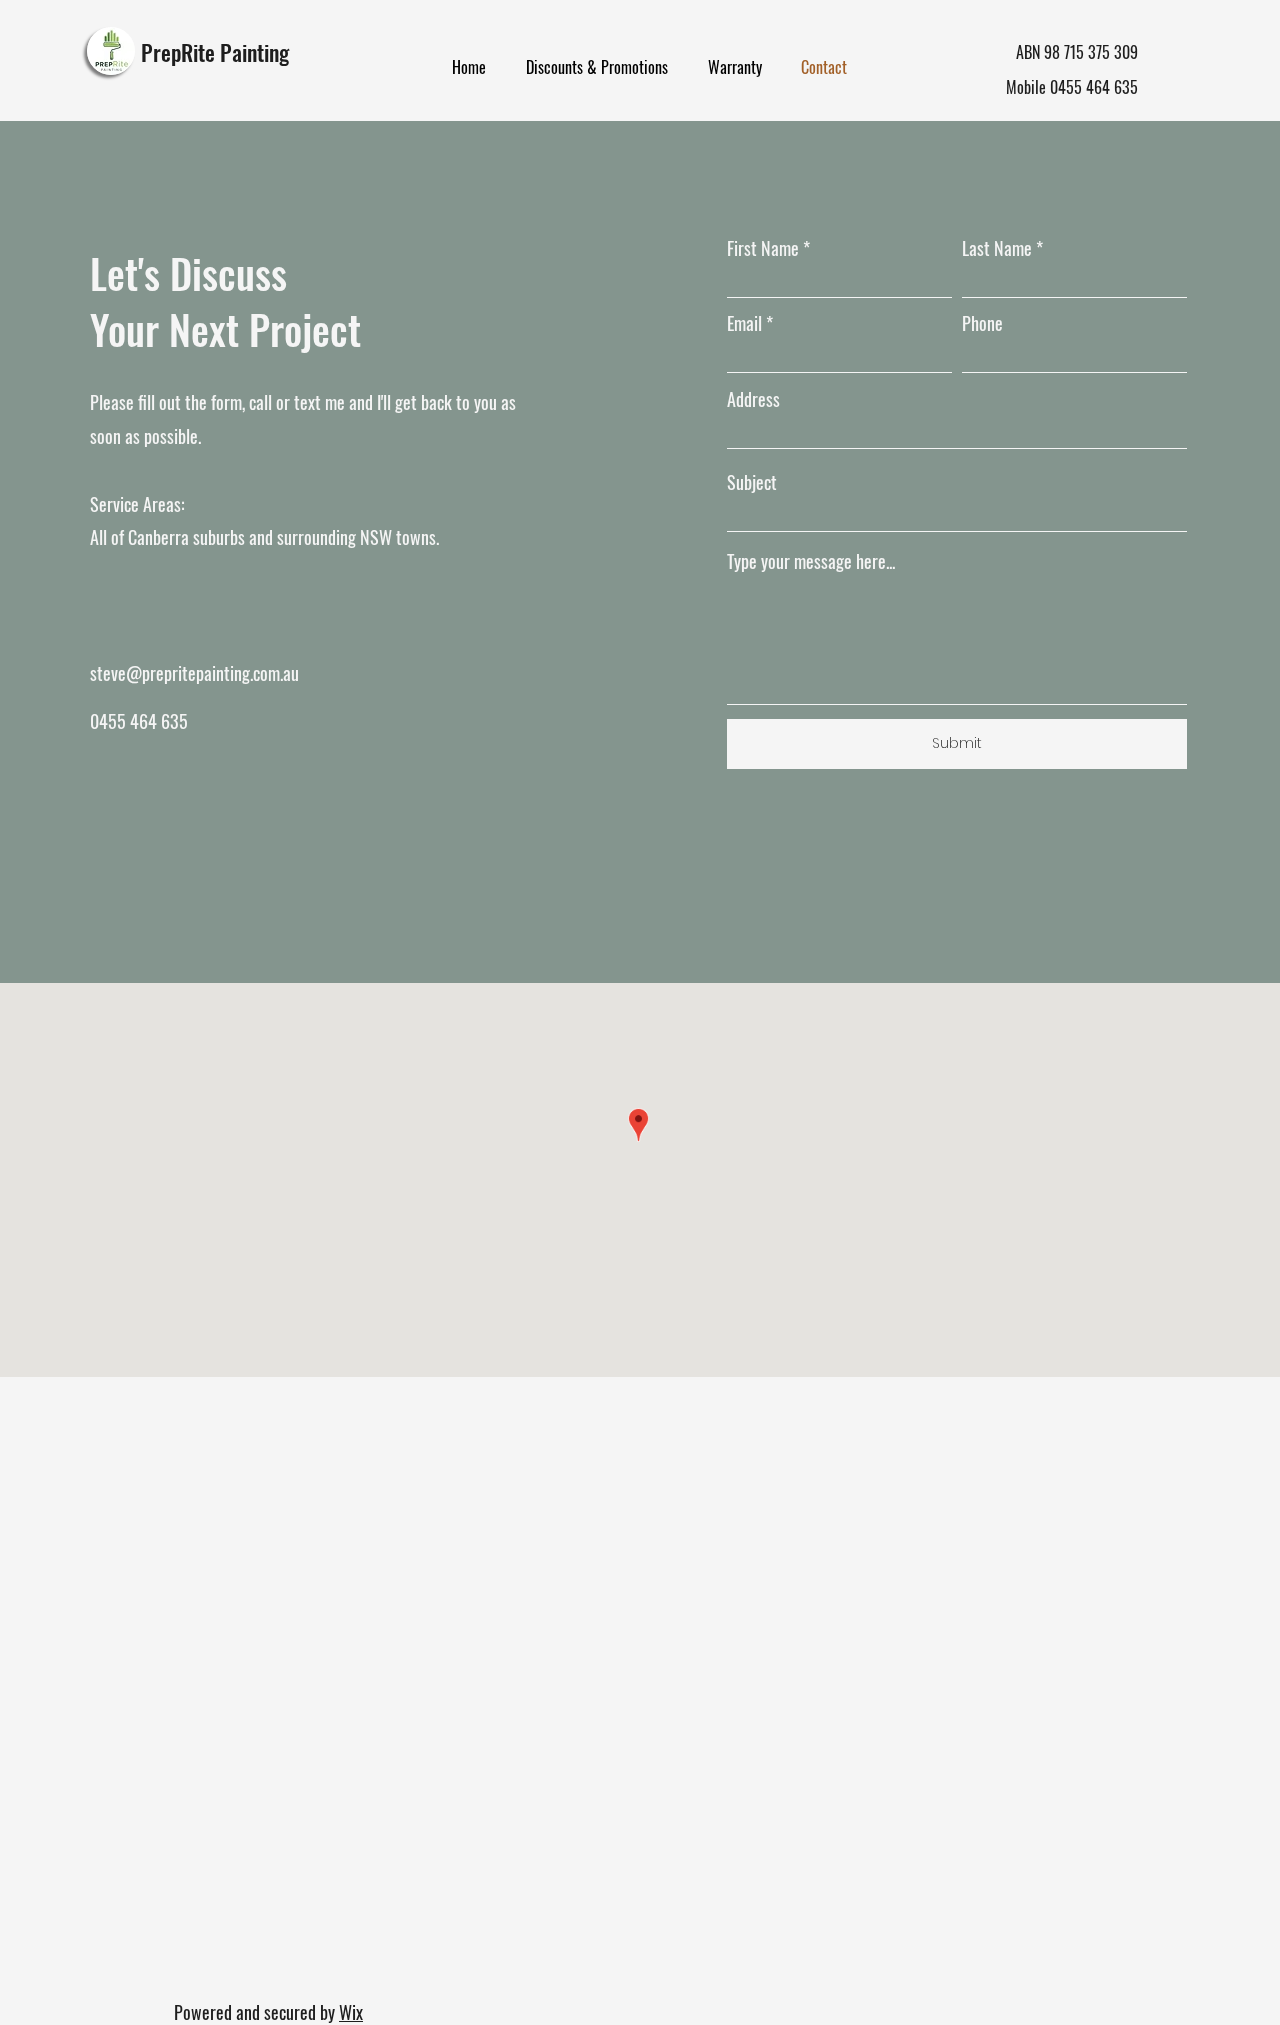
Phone (982, 323)
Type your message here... (811, 561)
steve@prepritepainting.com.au (194, 673)
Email (744, 323)
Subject (752, 482)
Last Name (997, 248)
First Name (763, 248)
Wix (351, 2012)
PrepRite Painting (215, 52)
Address (753, 399)
